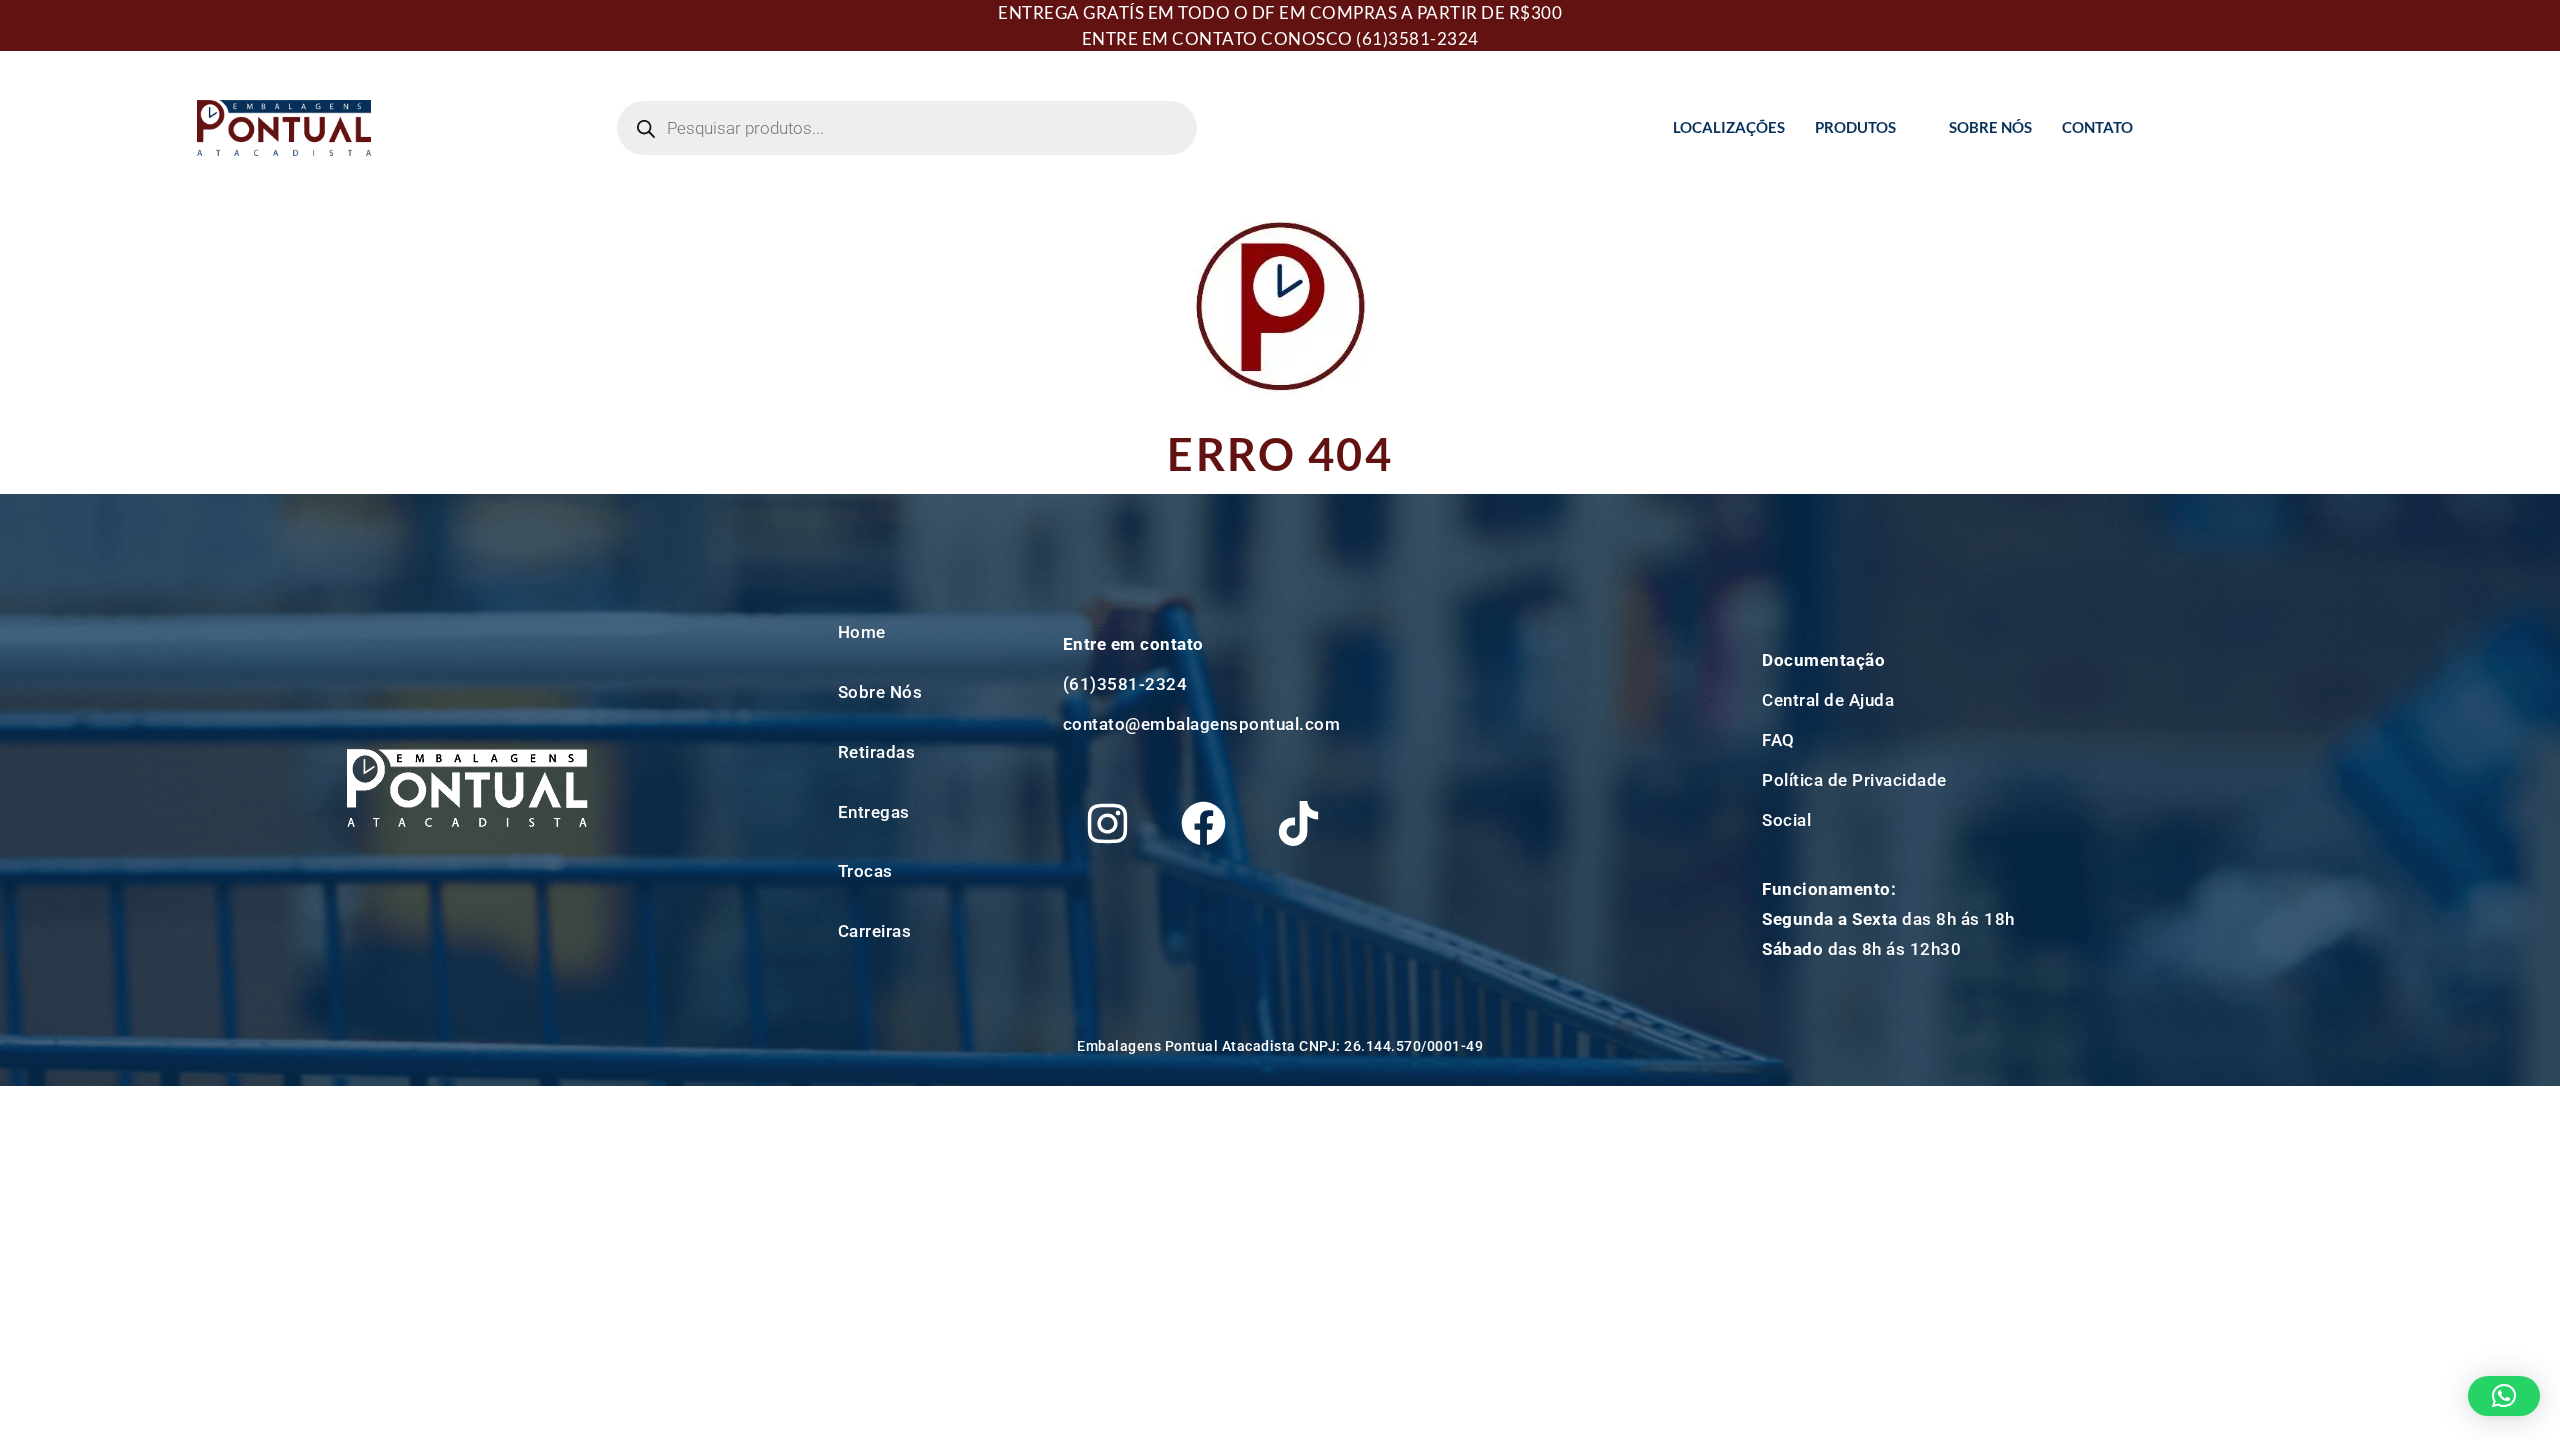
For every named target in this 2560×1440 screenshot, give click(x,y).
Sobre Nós (1990, 127)
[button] (2504, 1396)
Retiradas (877, 752)
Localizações (1729, 127)
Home (862, 632)
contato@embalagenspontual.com (1202, 724)
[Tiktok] (1299, 824)
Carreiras (875, 931)
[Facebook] (1203, 824)
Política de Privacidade (1854, 780)
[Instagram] (1108, 824)
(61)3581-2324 (1417, 38)
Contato (2097, 127)
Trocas (865, 871)
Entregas (874, 812)
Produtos (1855, 127)
